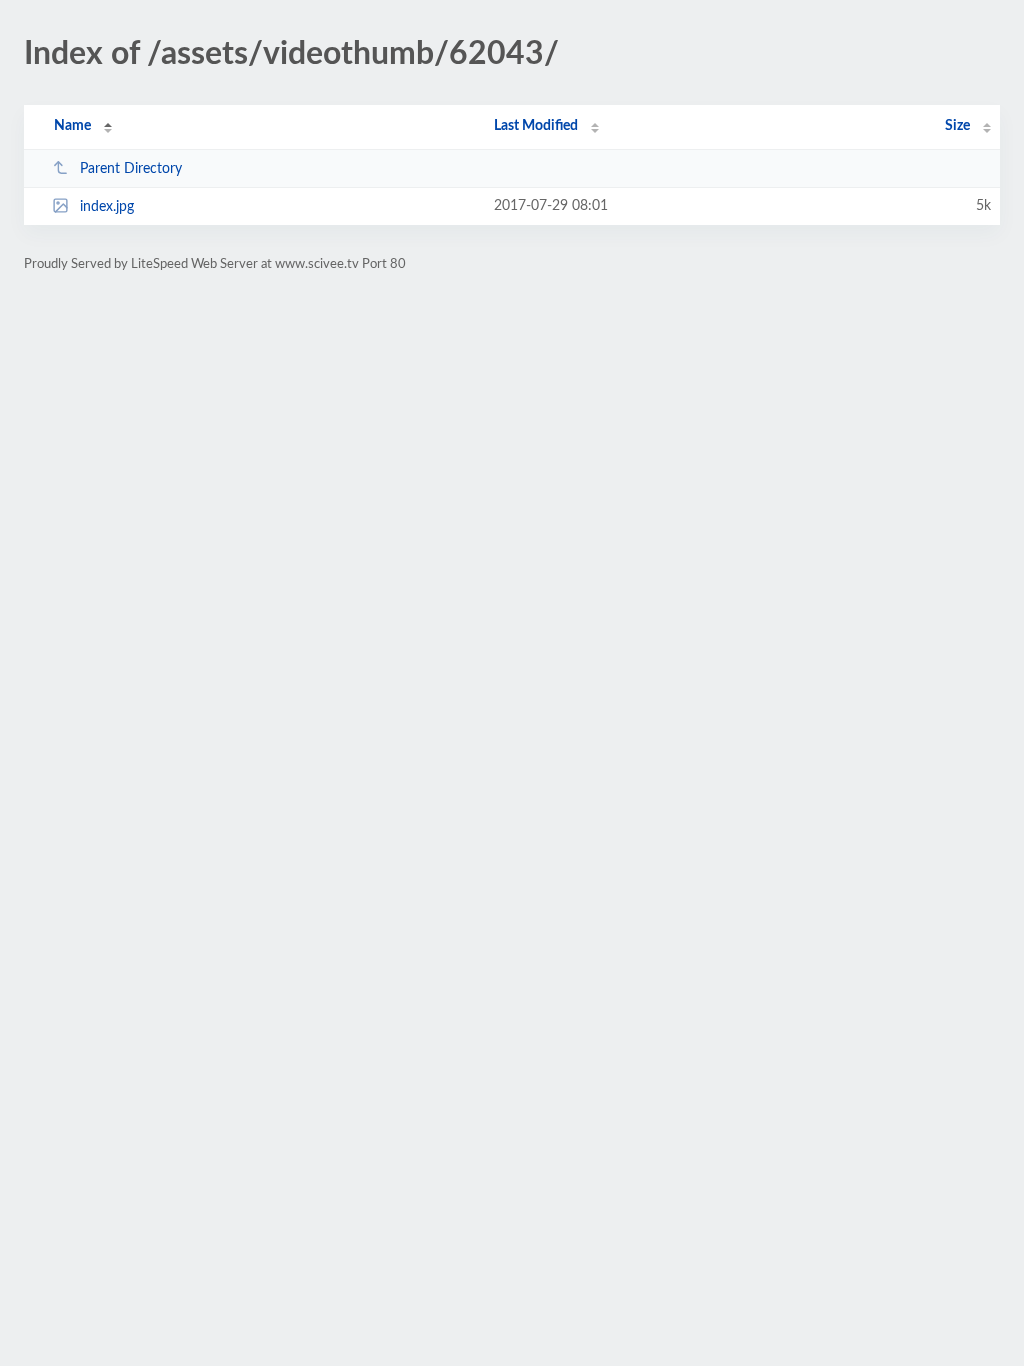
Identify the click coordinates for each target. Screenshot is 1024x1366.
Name (72, 126)
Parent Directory (131, 169)
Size (957, 126)
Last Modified (536, 126)
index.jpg (107, 207)
